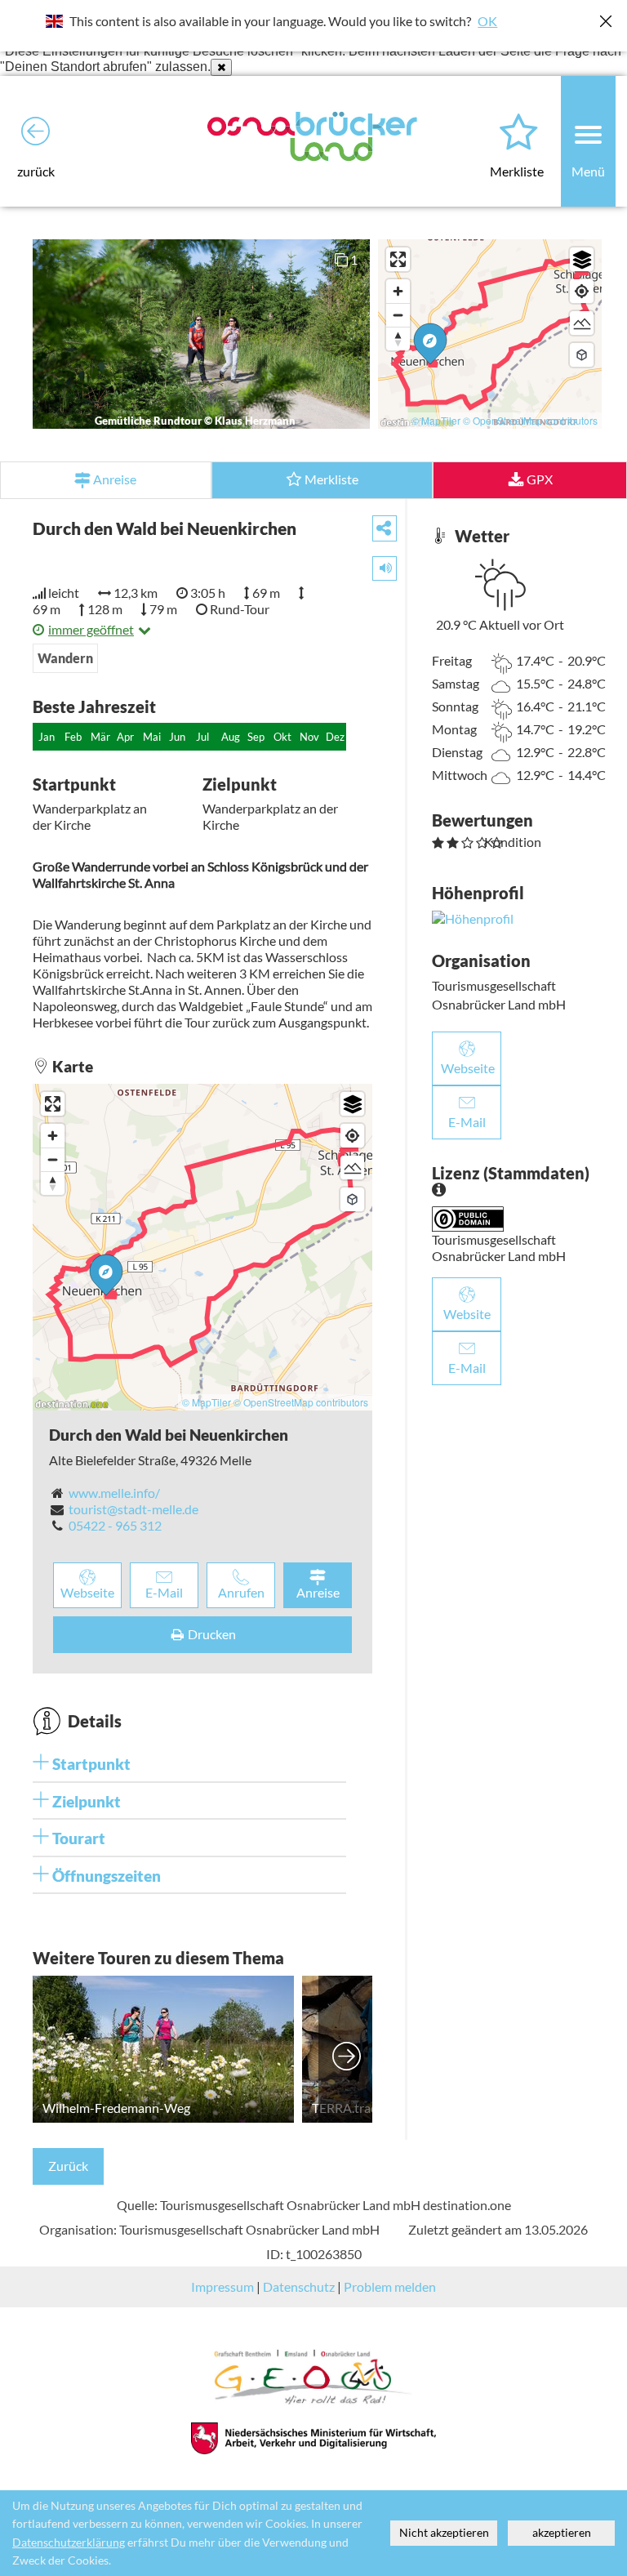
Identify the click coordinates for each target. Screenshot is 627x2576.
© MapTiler (436, 420)
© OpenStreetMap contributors (530, 420)
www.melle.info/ (114, 1493)
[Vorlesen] (379, 565)
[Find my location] (582, 291)
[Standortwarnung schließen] (221, 67)
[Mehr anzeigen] (347, 2049)
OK (487, 21)
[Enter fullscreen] (398, 259)
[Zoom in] (398, 291)
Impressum (222, 2286)
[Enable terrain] (582, 323)
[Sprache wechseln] (54, 21)
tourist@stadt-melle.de (133, 1509)
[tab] (189, 1764)
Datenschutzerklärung (69, 2543)
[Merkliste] (518, 133)
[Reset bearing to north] (398, 339)
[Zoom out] (398, 315)
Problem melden (390, 2286)
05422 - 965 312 (115, 1525)
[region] (490, 334)
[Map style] (582, 259)
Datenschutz (299, 2286)
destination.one (467, 2205)
